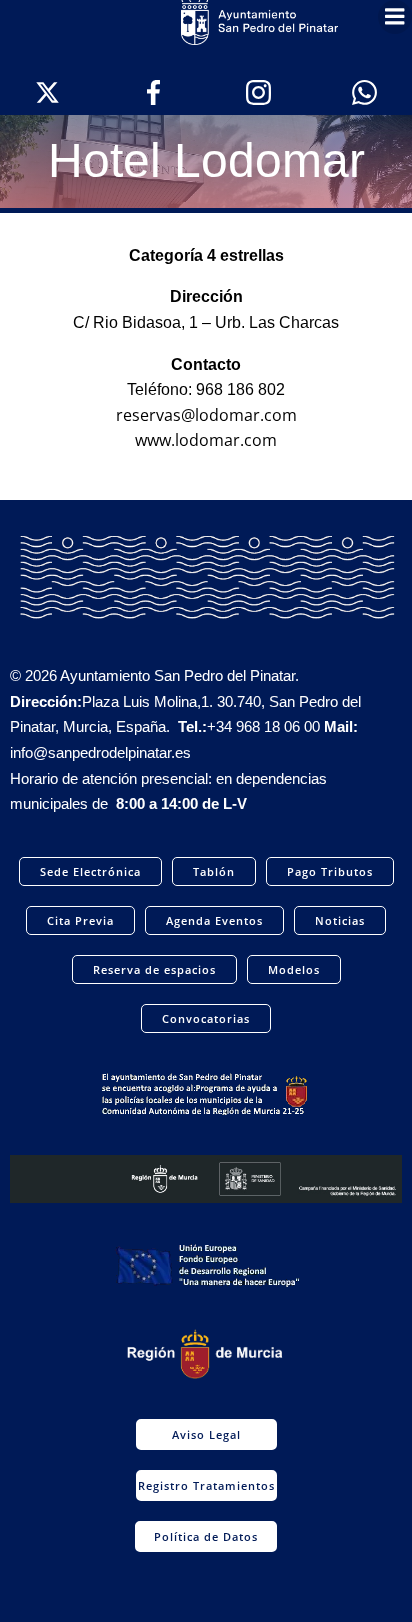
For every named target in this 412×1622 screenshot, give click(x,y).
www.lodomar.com (206, 440)
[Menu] (395, 17)
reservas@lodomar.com (206, 415)
